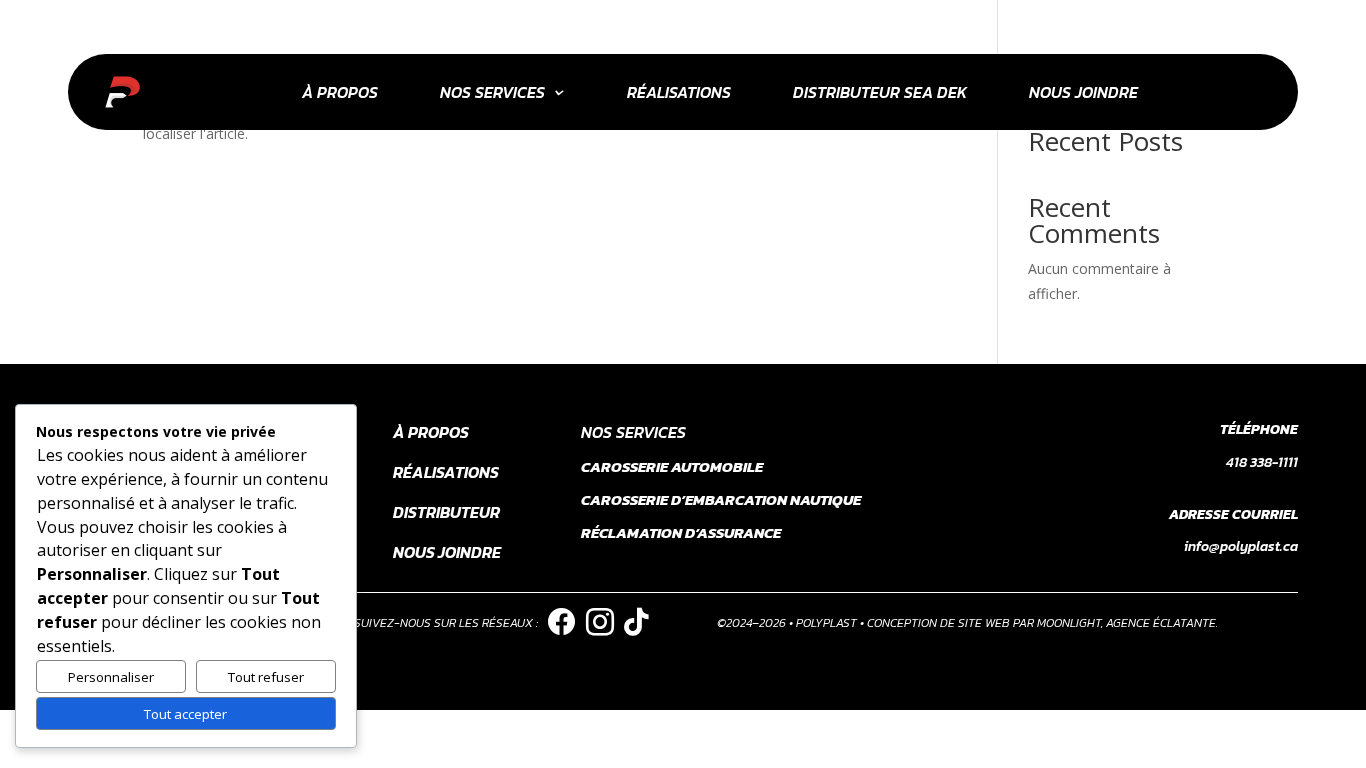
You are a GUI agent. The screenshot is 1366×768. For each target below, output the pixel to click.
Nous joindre (1083, 92)
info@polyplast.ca (1241, 546)
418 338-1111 (1262, 462)
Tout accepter (185, 714)
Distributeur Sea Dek (880, 92)
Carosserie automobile (672, 466)
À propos (340, 92)
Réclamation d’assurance (681, 532)
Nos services (492, 92)
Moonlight (1069, 623)
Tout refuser (266, 677)
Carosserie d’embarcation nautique (721, 499)
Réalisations (679, 92)
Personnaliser (111, 677)
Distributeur (446, 512)
